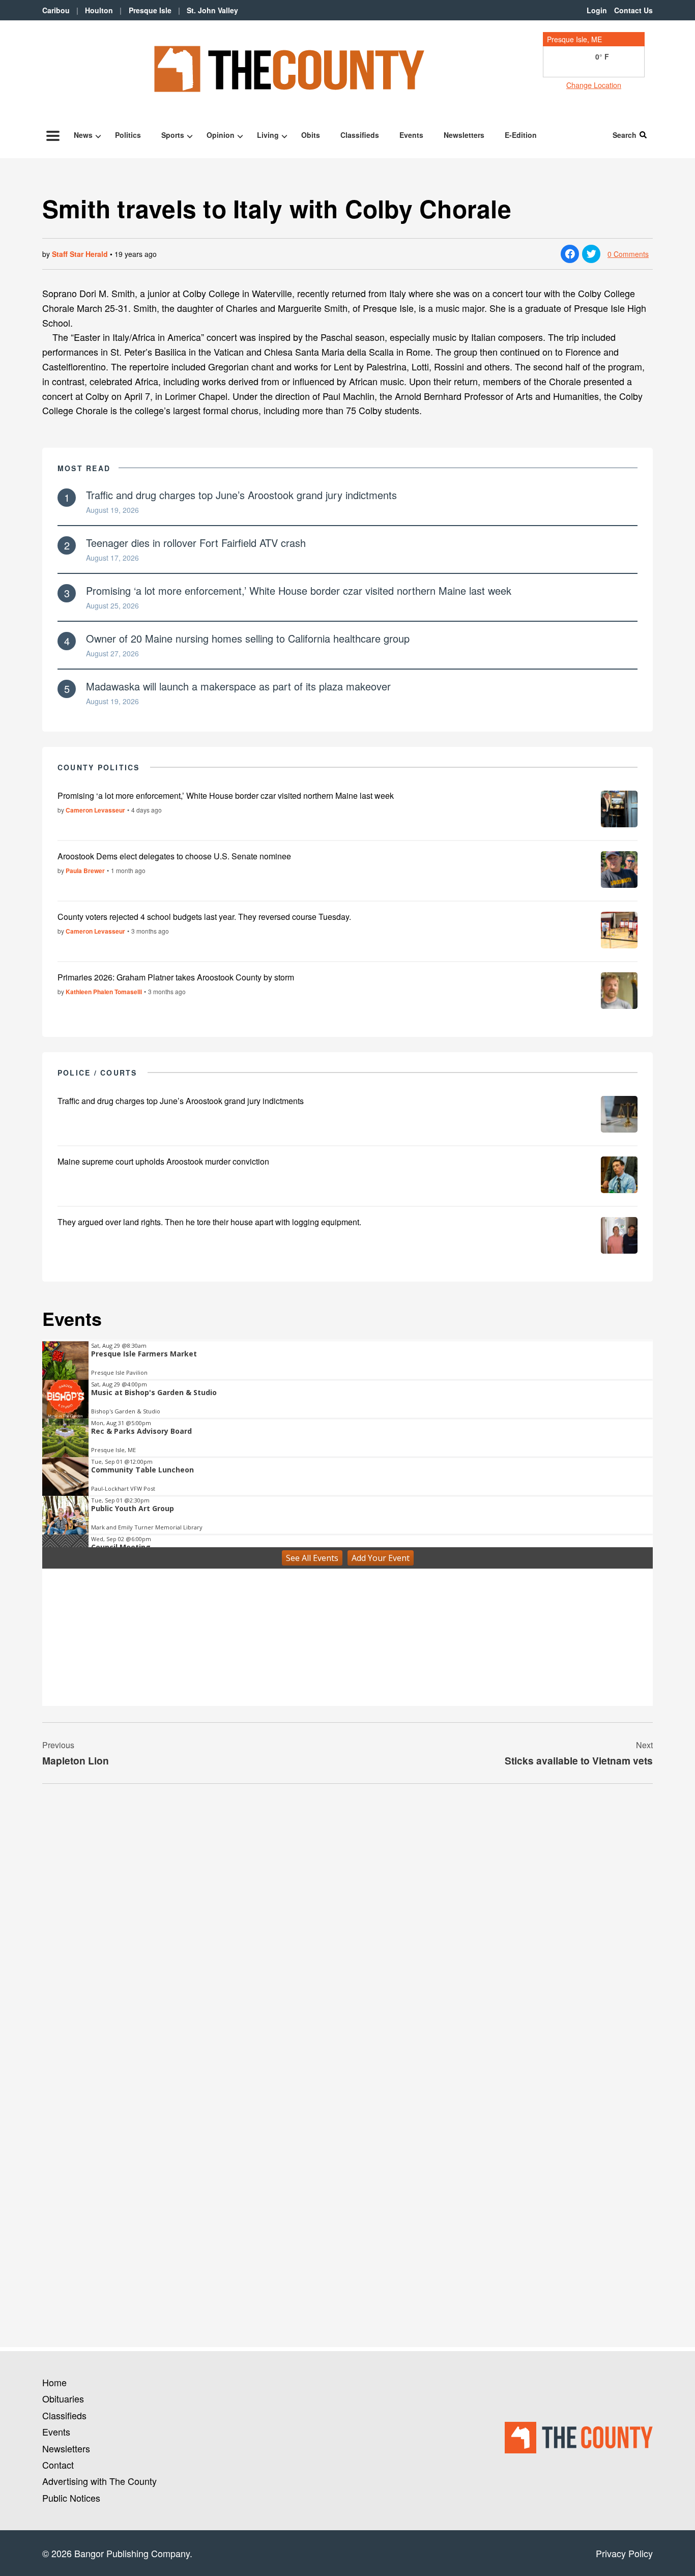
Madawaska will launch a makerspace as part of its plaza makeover (238, 686)
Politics (128, 135)
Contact (58, 2465)
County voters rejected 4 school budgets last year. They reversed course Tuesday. (204, 917)
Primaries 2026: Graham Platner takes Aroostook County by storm (176, 977)
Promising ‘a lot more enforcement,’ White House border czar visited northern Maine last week (299, 590)
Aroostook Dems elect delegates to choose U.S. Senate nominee (174, 856)
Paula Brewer (85, 871)
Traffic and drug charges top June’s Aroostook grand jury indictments (241, 495)
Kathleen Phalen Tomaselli (104, 992)
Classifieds (360, 135)
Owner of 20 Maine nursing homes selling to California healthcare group (248, 638)
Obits (311, 135)
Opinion (221, 135)
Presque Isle (150, 10)
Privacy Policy (624, 2553)
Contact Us (633, 10)
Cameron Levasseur (95, 810)
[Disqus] (347, 1931)
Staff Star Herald (80, 254)
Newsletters (464, 135)
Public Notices (71, 2498)
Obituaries (63, 2398)
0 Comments (628, 254)
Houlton (99, 10)
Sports (173, 135)
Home (54, 2382)
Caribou (56, 10)
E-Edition (521, 135)
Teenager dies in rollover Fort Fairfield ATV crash (196, 543)
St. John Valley (212, 10)
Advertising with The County (99, 2481)
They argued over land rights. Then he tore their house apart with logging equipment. (209, 1222)
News (83, 135)
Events (411, 135)
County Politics (99, 767)
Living (268, 135)
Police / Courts (97, 1073)
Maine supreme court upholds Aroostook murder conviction (163, 1161)
